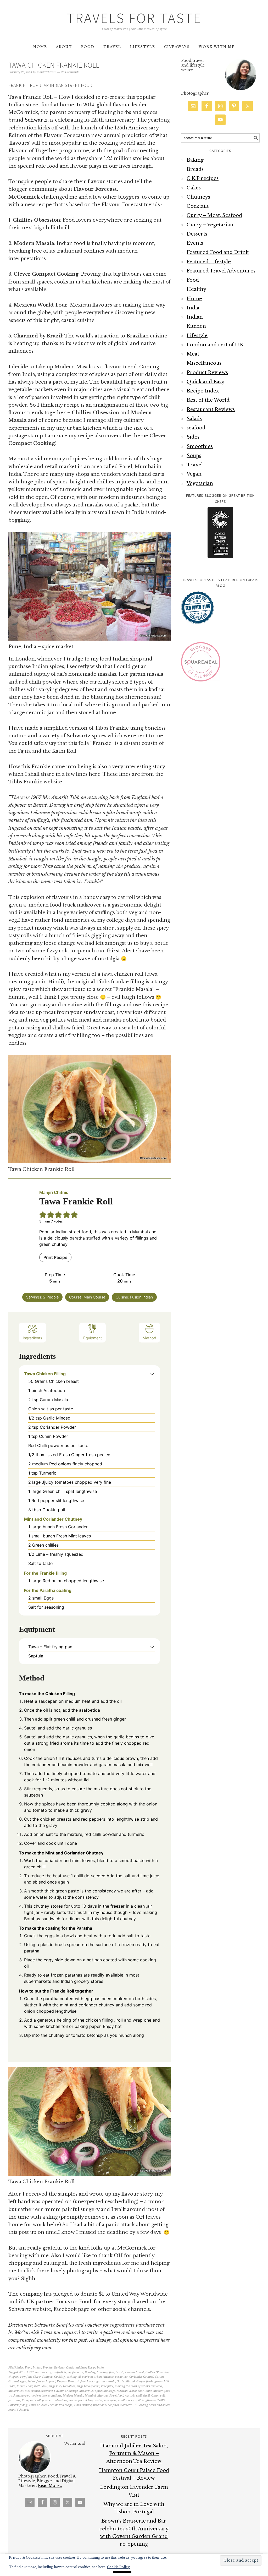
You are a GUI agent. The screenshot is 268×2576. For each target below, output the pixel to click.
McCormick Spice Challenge (97, 2391)
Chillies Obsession (157, 2372)
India (12, 2386)
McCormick (16, 2391)
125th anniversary (39, 2372)
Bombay (90, 2372)
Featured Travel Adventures (221, 271)
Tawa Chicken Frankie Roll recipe (51, 2405)
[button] (152, 1374)
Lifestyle (197, 336)
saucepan (110, 2400)
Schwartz (36, 120)
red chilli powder (41, 2400)
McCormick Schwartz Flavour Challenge (51, 2391)
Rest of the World (208, 400)
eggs (23, 2381)
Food (28, 2368)
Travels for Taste (134, 18)
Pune (25, 2400)
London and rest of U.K (215, 345)
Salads (194, 419)
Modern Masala (73, 2396)
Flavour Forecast (68, 2381)
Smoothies (200, 446)
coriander (121, 2377)
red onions (60, 2400)
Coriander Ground (141, 2377)
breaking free (105, 2372)
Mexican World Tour (130, 2391)
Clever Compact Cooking (49, 2377)
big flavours (75, 2372)
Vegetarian (200, 483)
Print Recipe (55, 1257)
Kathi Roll (41, 2386)
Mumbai (90, 2396)
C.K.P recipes (203, 178)
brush (120, 2372)
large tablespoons (88, 2386)
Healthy (196, 289)
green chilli (162, 2381)
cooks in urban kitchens (98, 2377)
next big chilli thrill (137, 2396)
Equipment (93, 1338)
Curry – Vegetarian (210, 225)
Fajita (31, 2381)
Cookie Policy (118, 2567)
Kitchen (196, 326)
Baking (195, 160)
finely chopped (46, 2381)
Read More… (50, 2486)
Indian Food (25, 2386)
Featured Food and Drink (218, 252)
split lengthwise (146, 2400)
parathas (14, 2400)
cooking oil (74, 2377)
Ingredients (32, 1338)
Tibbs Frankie (83, 2405)
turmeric (126, 2405)
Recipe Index (96, 2368)
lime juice (107, 2386)
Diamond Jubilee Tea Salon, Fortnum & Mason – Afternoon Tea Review (134, 2454)
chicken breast (135, 2372)
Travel (195, 465)
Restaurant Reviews (211, 410)
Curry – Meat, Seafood (214, 215)
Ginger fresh (145, 2381)
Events (195, 243)
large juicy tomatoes (62, 2386)
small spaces (126, 2400)
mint (149, 2391)
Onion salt (158, 2396)
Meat (193, 354)
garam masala (106, 2381)
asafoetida (59, 2372)
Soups (194, 456)
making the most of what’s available (139, 2386)
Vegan (194, 474)
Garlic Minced (126, 2381)
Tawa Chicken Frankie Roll (54, 65)
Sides (193, 437)
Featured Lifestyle (209, 262)
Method (149, 1338)
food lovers (88, 2381)
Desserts (197, 234)
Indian (37, 2368)
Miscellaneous (204, 363)
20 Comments (70, 72)
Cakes (194, 188)
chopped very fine (20, 2377)
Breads (195, 169)
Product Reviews (54, 2368)
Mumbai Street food (110, 2396)
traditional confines (106, 2405)
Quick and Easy (76, 2368)
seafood (196, 428)
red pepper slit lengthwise (85, 2400)
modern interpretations (46, 2396)
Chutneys (198, 197)
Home (194, 299)
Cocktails (198, 206)
